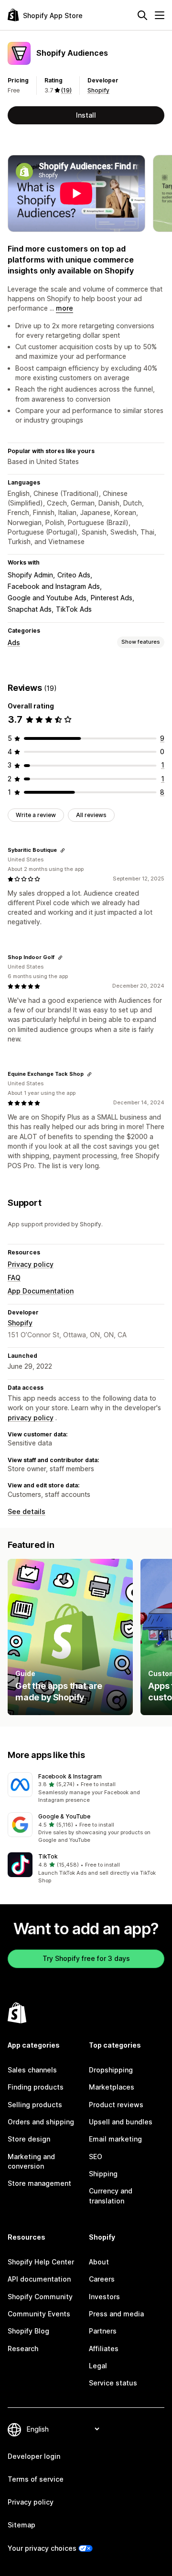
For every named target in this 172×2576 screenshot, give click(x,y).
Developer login (34, 2456)
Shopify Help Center (41, 2262)
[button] (86, 1788)
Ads (14, 642)
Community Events (39, 2314)
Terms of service (36, 2479)
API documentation (39, 2279)
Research (23, 2349)
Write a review (36, 815)
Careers (102, 2279)
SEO (96, 2157)
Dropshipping (111, 2070)
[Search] (142, 15)
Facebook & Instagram (70, 1776)
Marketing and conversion (31, 2161)
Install (86, 115)
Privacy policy (31, 1264)
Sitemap (21, 2525)
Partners (103, 2331)
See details (27, 1511)
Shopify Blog (28, 2331)
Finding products (36, 2087)
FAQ (14, 1278)
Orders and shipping (41, 2122)
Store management (39, 2183)
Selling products (35, 2105)
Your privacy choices (42, 2548)
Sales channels (32, 2070)
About (99, 2262)
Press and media (116, 2314)
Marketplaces (112, 2087)
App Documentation (41, 1291)
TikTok (48, 1856)
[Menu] (160, 15)
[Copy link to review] (63, 850)
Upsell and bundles (121, 2122)
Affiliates (104, 2349)
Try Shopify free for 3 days (86, 1958)
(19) (66, 90)
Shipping (103, 2174)
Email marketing (115, 2139)
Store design (29, 2139)
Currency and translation (111, 2196)
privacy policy (31, 1418)
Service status (113, 2383)
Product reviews (116, 2105)
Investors (104, 2297)
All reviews (91, 815)
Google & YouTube (64, 1816)
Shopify (98, 90)
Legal (98, 2366)
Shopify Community (40, 2297)
